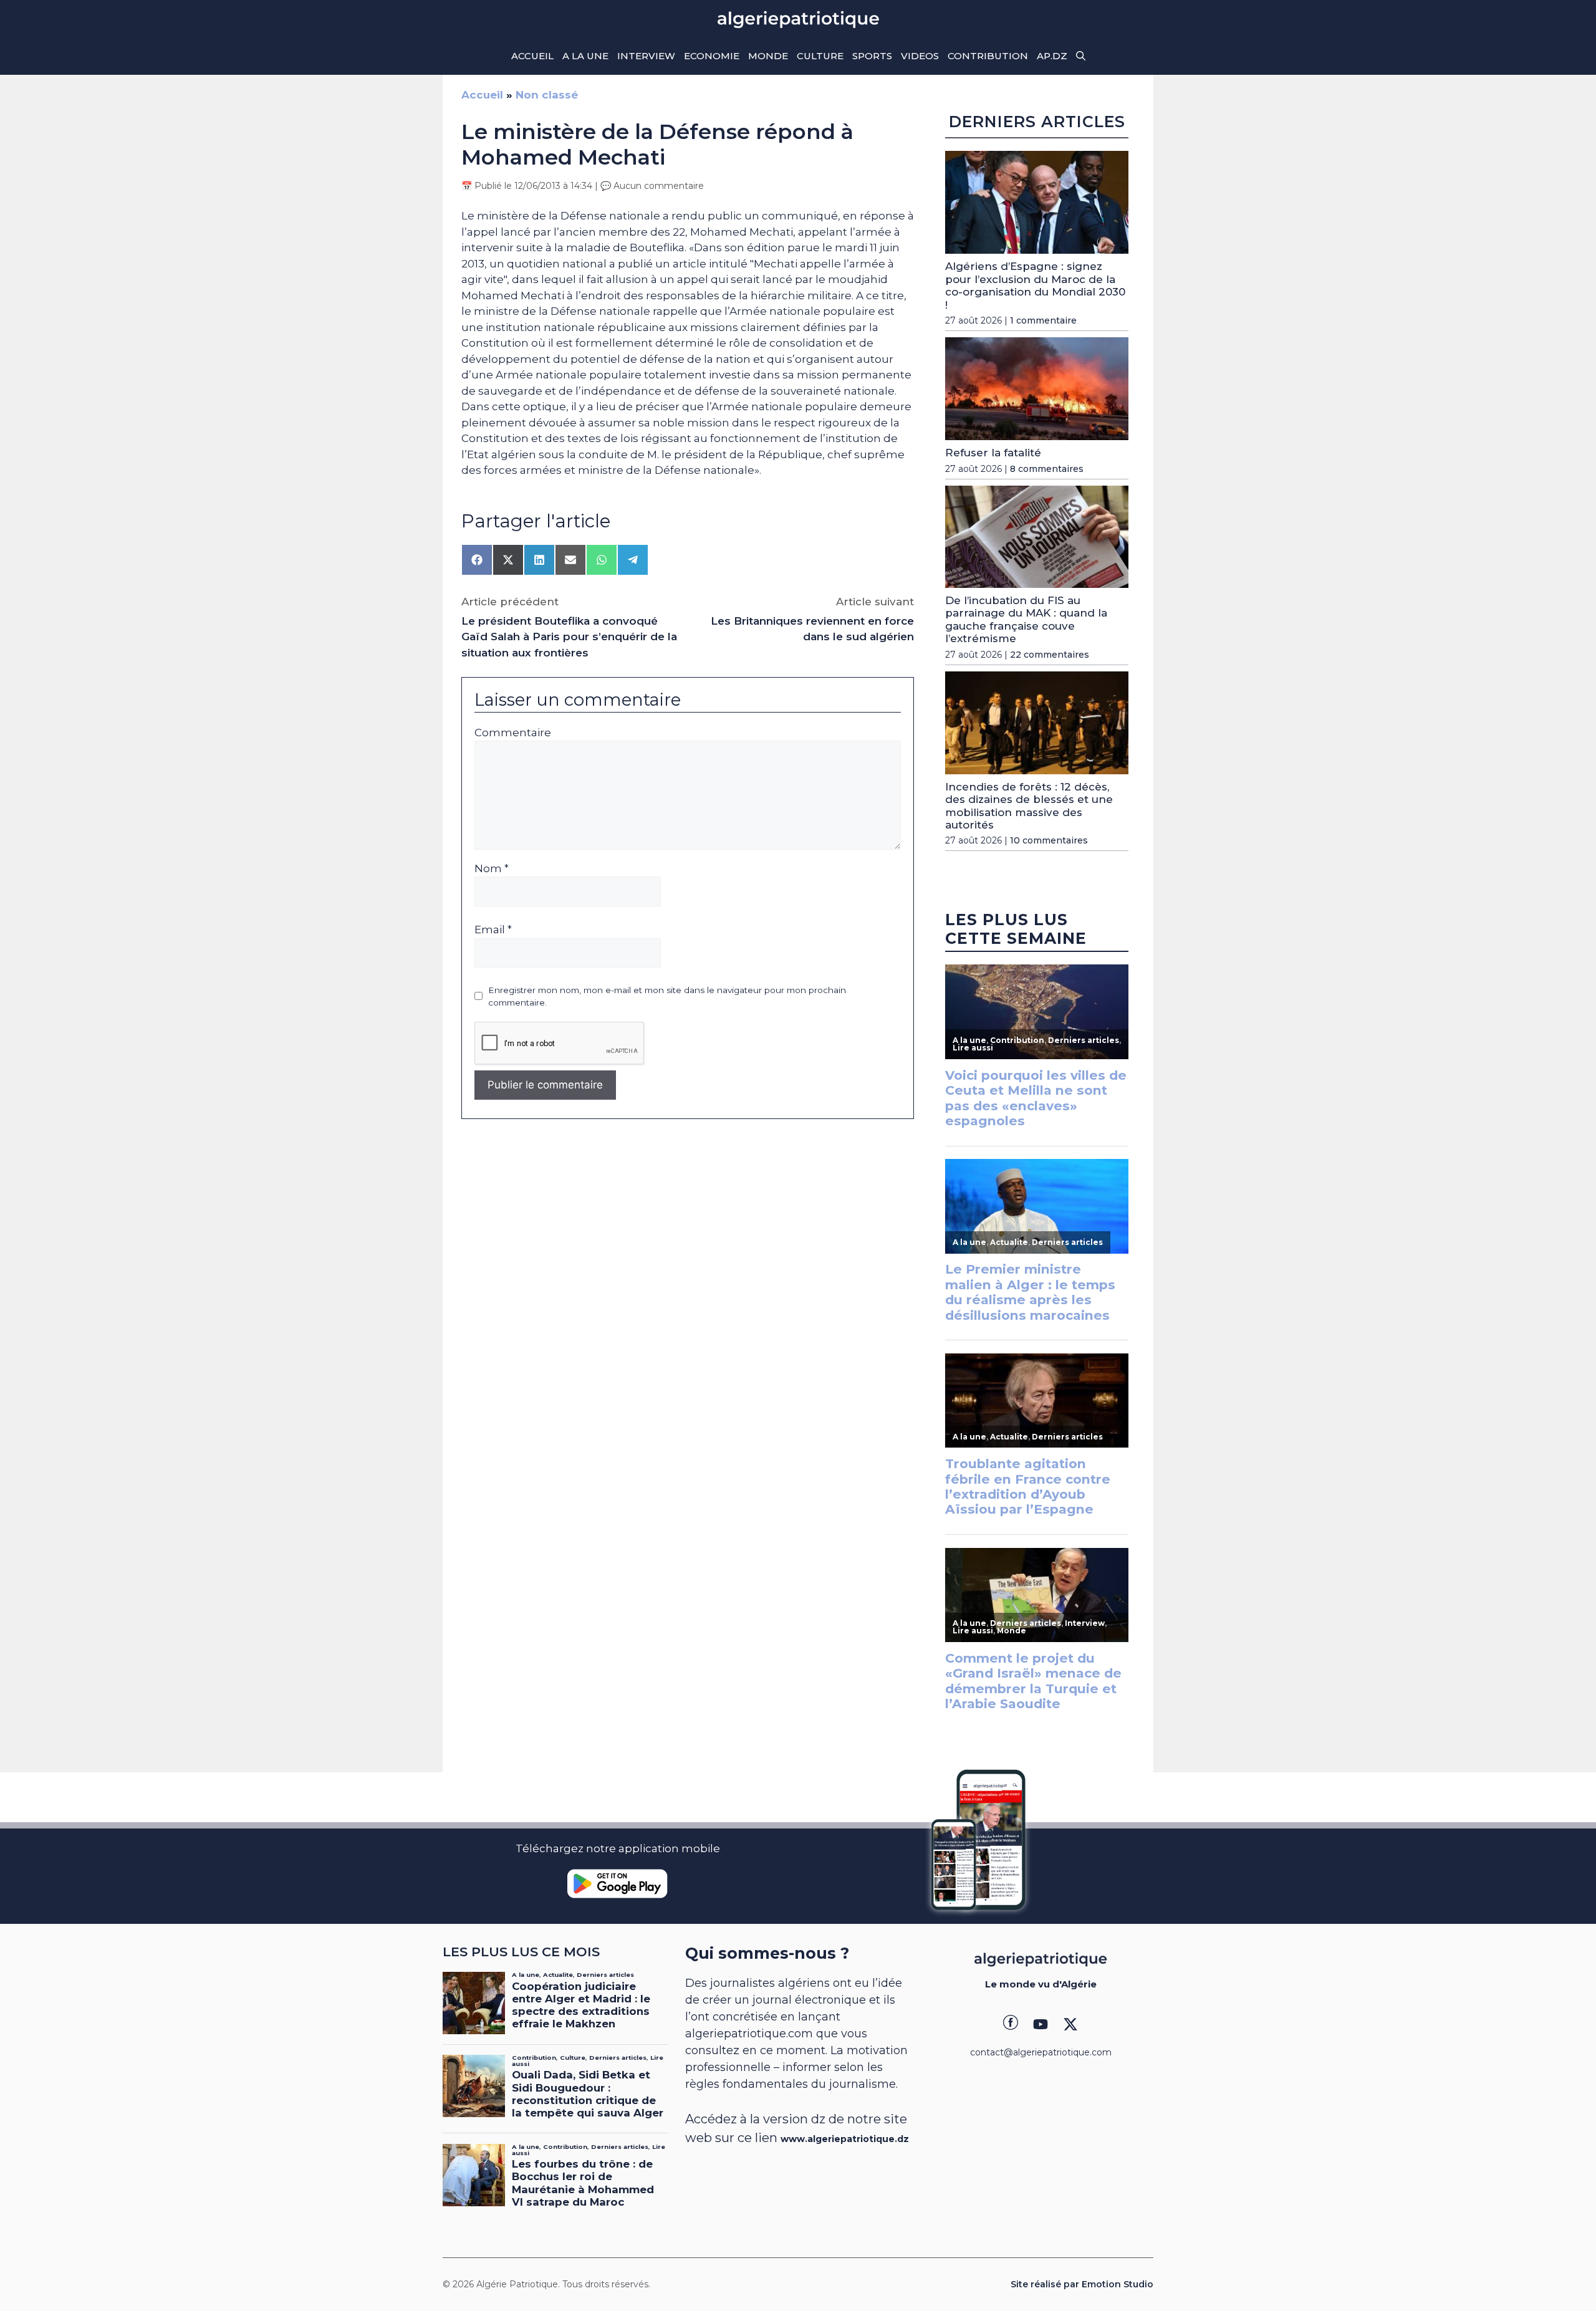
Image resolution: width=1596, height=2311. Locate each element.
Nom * (492, 868)
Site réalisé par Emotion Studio (1082, 2284)
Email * (493, 930)
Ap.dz (1052, 56)
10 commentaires (1049, 840)
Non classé (547, 95)
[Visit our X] (1070, 2024)
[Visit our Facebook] (1011, 2024)
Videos (920, 56)
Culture (820, 56)
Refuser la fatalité (993, 453)
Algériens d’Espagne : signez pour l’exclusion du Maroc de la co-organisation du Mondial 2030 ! (1035, 285)
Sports (872, 56)
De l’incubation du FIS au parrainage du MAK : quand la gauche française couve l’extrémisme (1026, 619)
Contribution (988, 56)
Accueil (532, 56)
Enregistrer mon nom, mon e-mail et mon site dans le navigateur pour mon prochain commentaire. (667, 996)
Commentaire (513, 733)
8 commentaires (1047, 469)
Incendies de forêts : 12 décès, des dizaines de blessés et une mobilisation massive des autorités (1029, 806)
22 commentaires (1050, 655)
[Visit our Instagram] (1041, 2024)
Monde (768, 56)
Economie (712, 56)
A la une (585, 56)
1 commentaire (1043, 320)
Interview (646, 56)
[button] (1081, 56)
